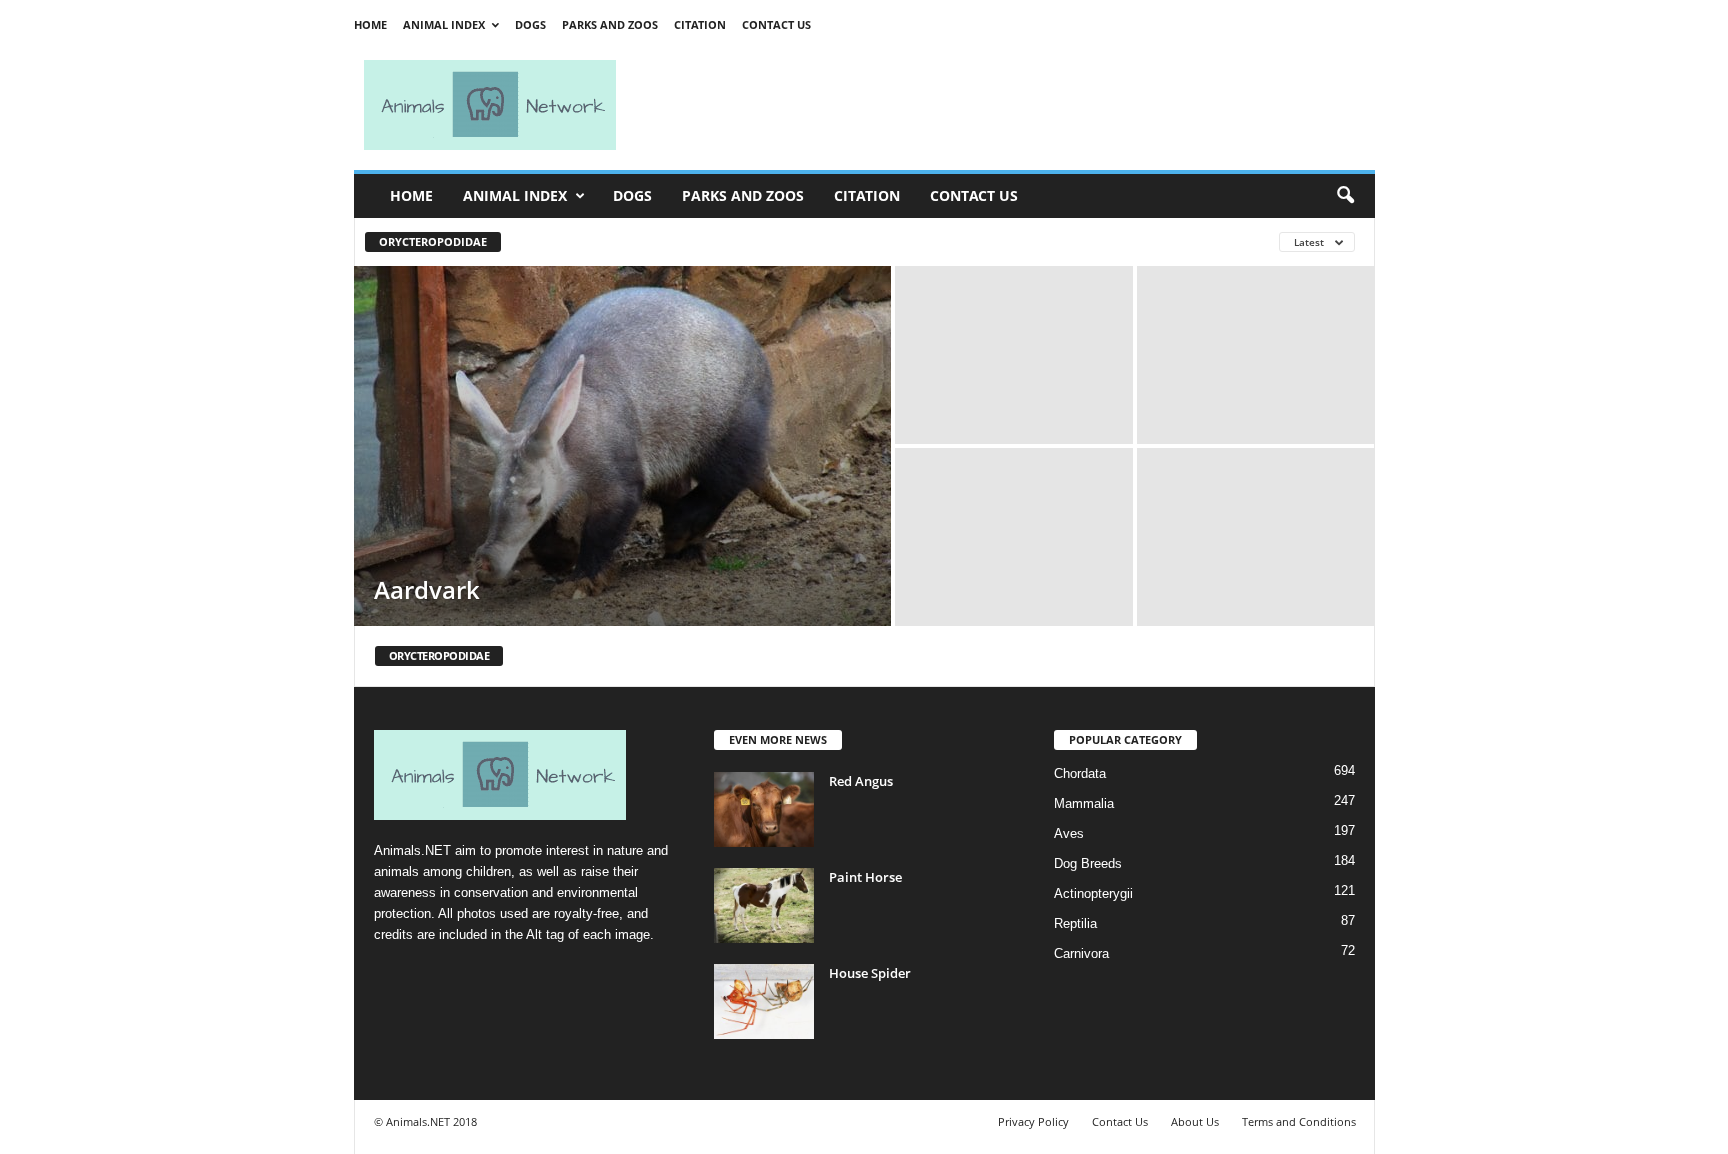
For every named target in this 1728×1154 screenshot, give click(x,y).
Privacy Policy (1033, 1121)
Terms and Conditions (1299, 1121)
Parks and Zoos (610, 24)
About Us (1195, 1121)
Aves (1069, 833)
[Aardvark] (622, 446)
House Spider (870, 973)
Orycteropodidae (433, 241)
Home (370, 24)
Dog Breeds (1088, 863)
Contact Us (776, 24)
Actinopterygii (1093, 893)
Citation (700, 24)
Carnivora (1081, 953)
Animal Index (444, 24)
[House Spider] (764, 1001)
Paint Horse (865, 877)
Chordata (1080, 773)
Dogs (530, 24)
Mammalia (1084, 803)
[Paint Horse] (764, 905)
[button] (1345, 196)
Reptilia (1075, 923)
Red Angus (861, 781)
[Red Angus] (764, 809)
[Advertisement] (1004, 105)
